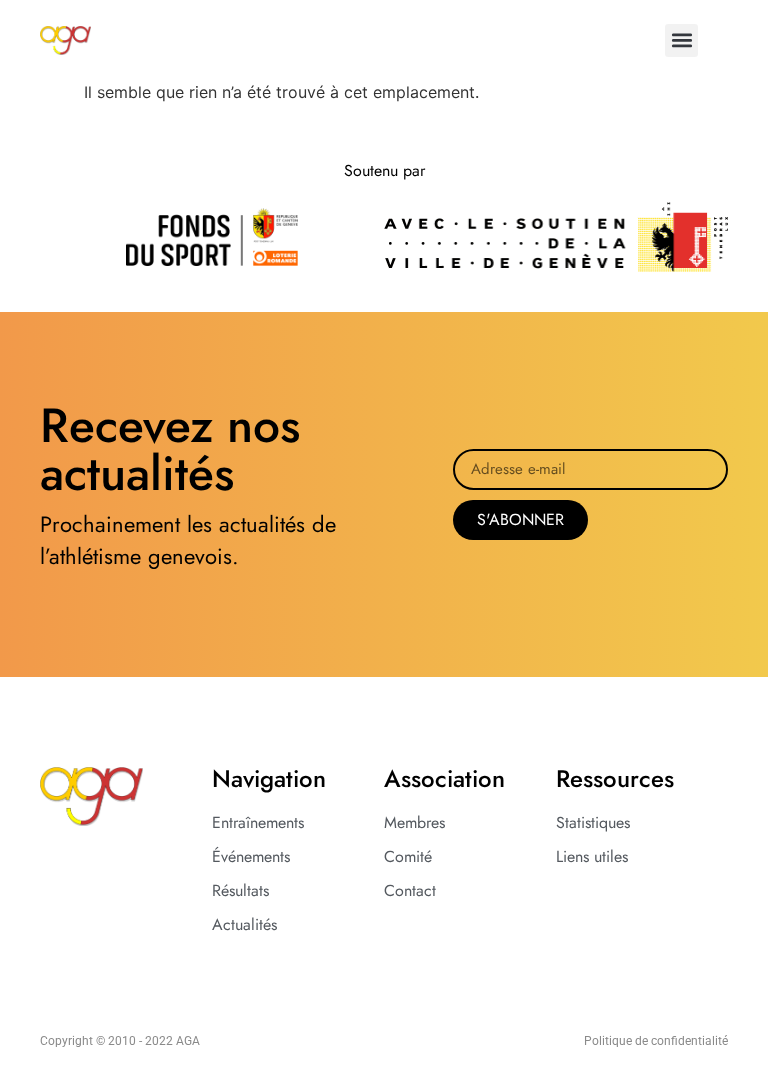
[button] (681, 40)
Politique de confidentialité (656, 1041)
